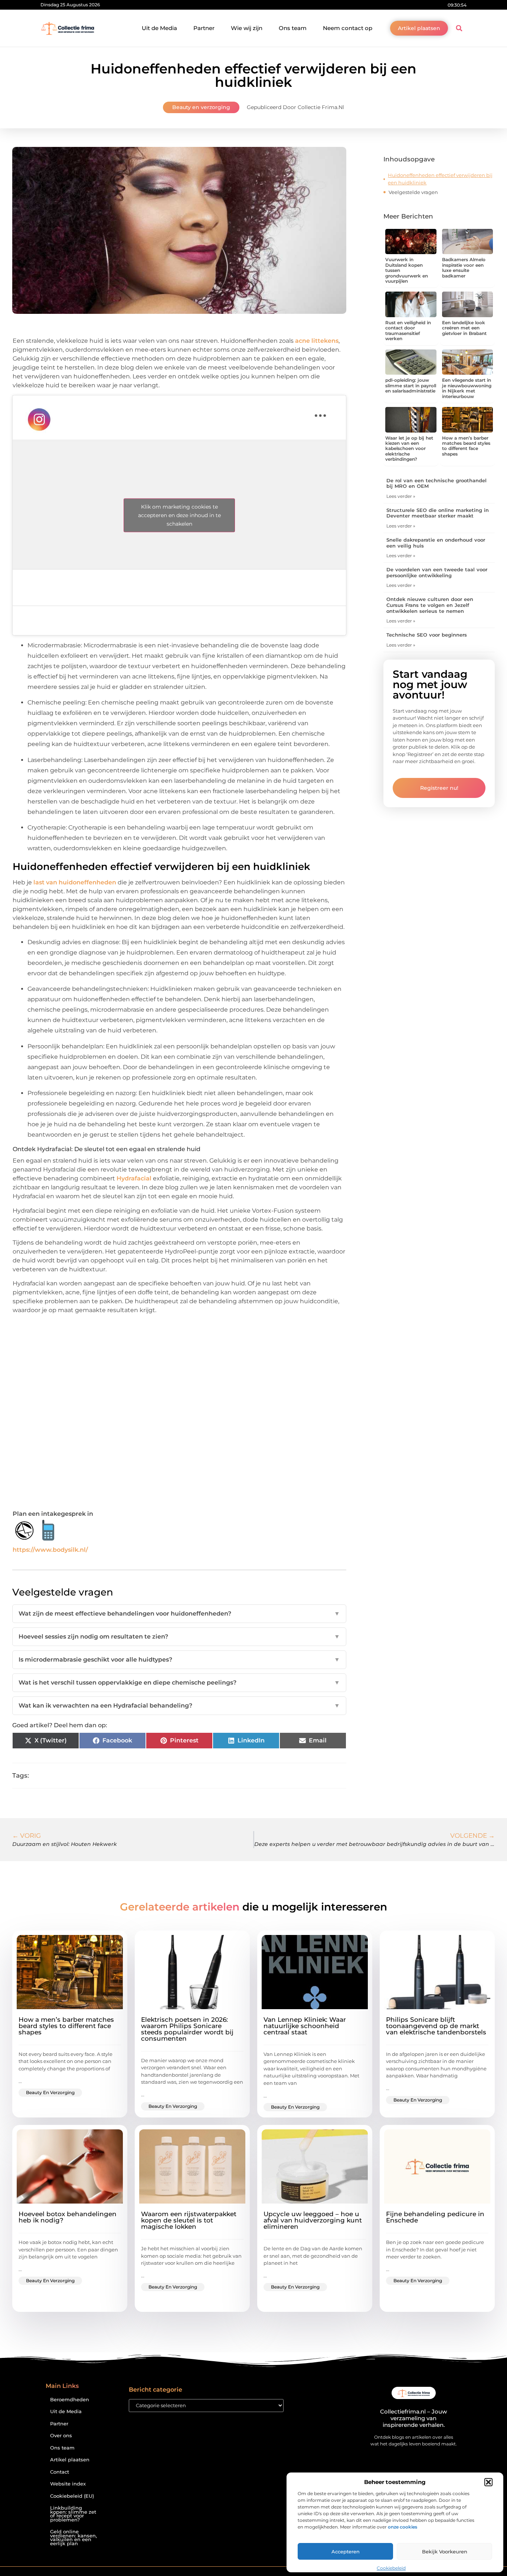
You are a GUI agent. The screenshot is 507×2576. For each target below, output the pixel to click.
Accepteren (346, 2552)
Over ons (61, 2436)
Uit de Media (159, 28)
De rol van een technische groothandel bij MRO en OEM (436, 483)
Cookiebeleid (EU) (72, 2496)
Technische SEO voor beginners (427, 635)
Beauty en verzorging (201, 107)
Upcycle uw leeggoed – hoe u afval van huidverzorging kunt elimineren (313, 2220)
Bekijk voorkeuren (445, 2552)
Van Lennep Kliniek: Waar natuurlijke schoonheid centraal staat (305, 2026)
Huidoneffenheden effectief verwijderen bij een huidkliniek (440, 179)
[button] (488, 2482)
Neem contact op (348, 28)
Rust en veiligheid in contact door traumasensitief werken (408, 331)
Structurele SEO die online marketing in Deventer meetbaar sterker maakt (438, 513)
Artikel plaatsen (70, 2460)
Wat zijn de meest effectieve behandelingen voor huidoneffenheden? (179, 1614)
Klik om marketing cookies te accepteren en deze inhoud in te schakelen (179, 515)
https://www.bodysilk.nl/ (50, 1550)
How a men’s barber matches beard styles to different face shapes (466, 446)
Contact (60, 2472)
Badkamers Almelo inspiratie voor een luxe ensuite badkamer (464, 267)
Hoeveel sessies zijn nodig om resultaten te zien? (179, 1637)
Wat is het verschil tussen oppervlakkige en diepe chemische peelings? (179, 1683)
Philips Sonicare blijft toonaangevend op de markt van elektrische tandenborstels (436, 2026)
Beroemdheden (70, 2400)
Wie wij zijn (247, 28)
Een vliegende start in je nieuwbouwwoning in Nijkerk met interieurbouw (467, 388)
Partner (204, 28)
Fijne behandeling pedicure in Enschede (435, 2217)
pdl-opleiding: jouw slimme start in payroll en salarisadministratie (411, 385)
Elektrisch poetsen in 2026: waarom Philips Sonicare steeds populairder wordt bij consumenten (187, 2029)
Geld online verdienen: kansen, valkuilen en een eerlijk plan (73, 2538)
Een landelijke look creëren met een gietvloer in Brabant (464, 328)
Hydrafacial (135, 1178)
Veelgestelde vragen (413, 192)
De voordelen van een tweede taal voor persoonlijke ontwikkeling (437, 572)
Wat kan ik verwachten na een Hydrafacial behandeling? (179, 1706)
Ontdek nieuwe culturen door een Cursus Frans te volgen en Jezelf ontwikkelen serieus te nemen (430, 605)
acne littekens (317, 341)
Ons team (293, 28)
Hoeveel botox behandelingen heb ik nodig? (68, 2217)
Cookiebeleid (391, 2568)
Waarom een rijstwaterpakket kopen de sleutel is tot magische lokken (189, 2220)
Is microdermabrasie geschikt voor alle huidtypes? (179, 1660)
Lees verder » (401, 496)
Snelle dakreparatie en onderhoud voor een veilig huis (436, 543)
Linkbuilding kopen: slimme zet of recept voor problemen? (73, 2514)
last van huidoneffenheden (75, 882)
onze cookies (403, 2527)
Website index (68, 2484)
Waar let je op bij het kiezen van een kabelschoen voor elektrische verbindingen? (409, 449)
